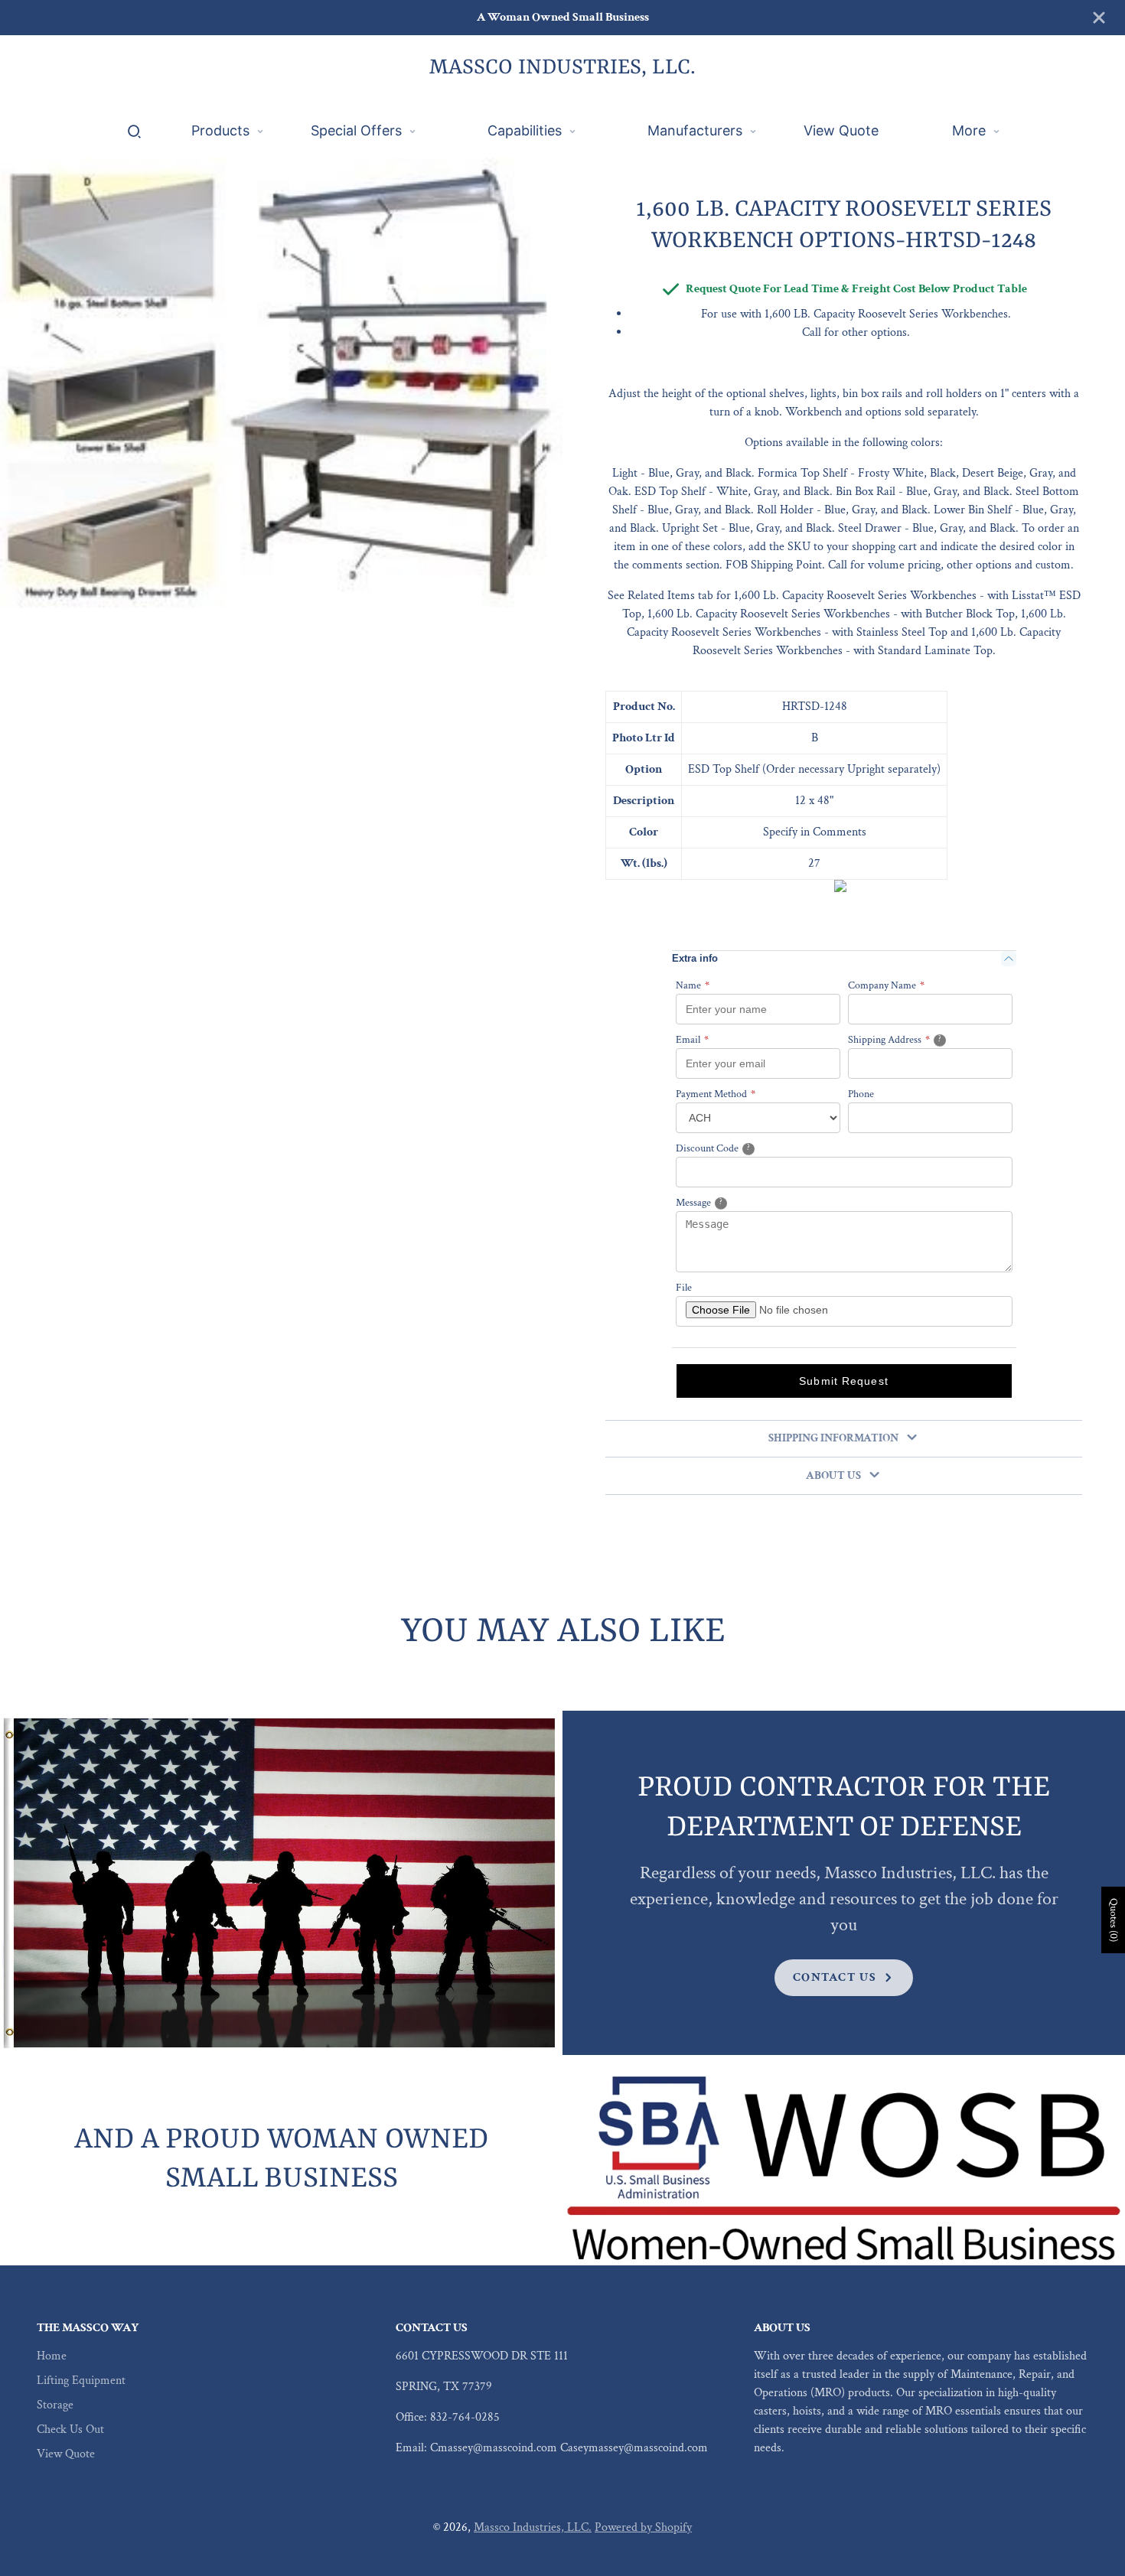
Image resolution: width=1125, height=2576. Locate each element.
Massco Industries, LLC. (533, 2527)
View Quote (66, 2454)
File (684, 1288)
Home (52, 2356)
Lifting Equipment (81, 2381)
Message (719, 1202)
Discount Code (731, 1148)
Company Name (886, 985)
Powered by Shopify (643, 2527)
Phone (861, 1094)
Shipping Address (914, 1039)
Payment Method (716, 1094)
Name (693, 985)
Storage (55, 2405)
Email (692, 1040)
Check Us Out (70, 2429)
